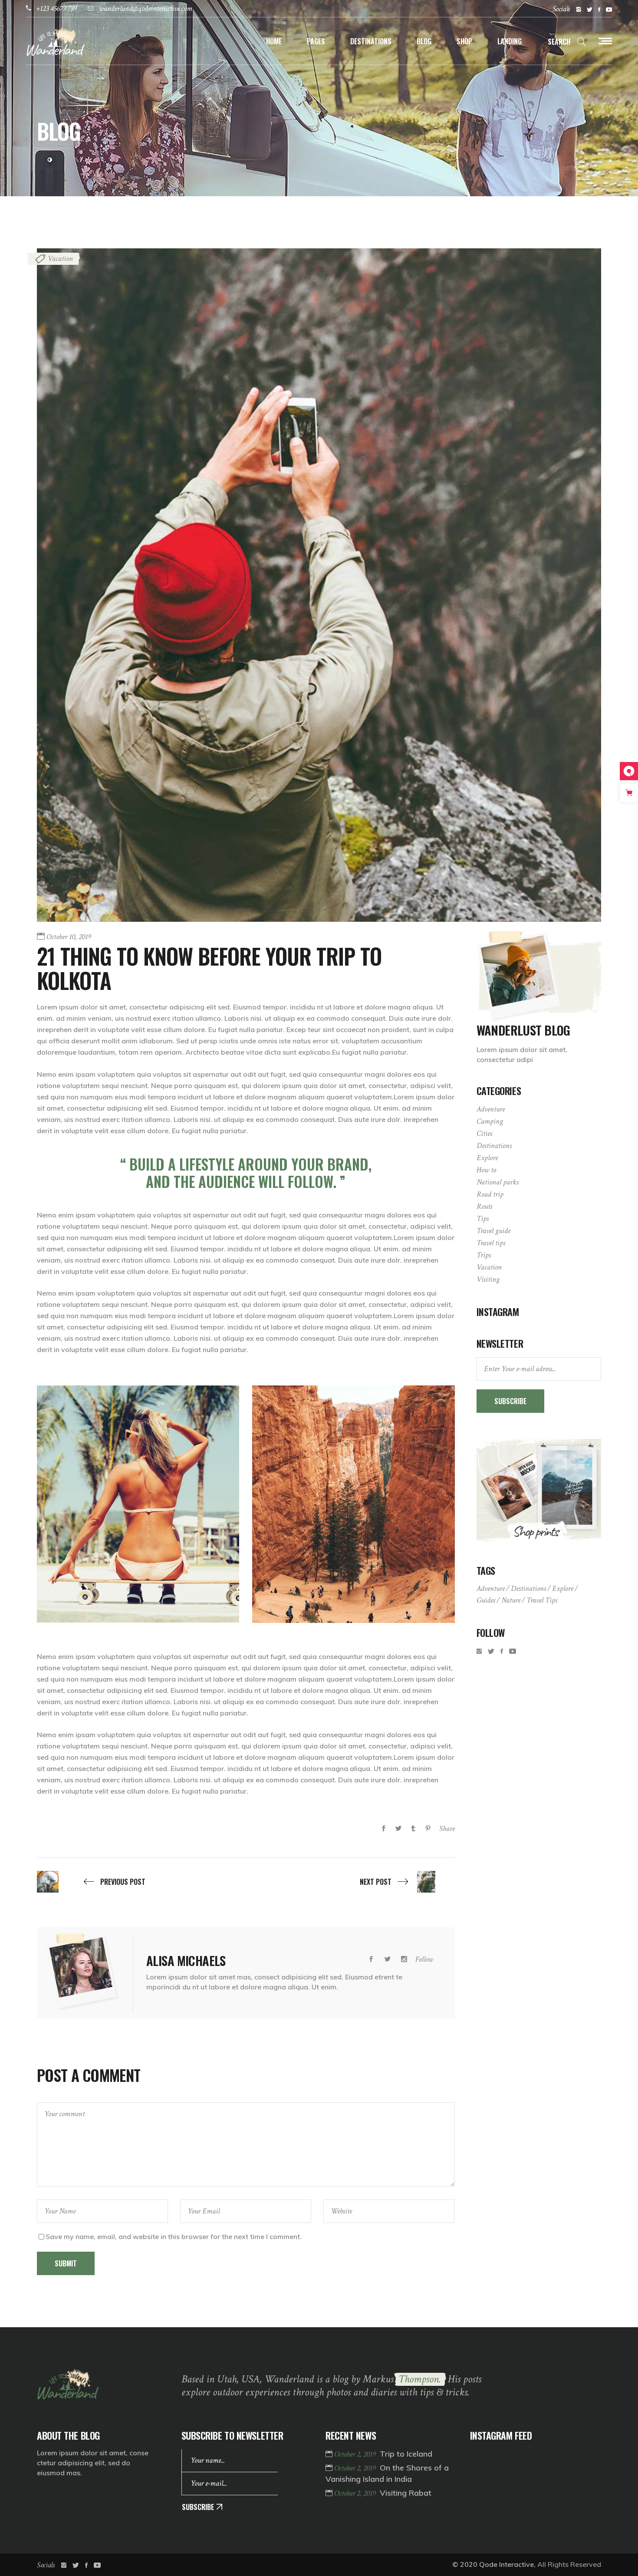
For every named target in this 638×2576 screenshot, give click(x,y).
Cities (484, 1133)
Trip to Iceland (406, 2454)
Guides (486, 1600)
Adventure (491, 1109)
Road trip (490, 1194)
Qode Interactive (506, 2564)
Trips (484, 1255)
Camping (490, 1121)
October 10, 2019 (69, 937)
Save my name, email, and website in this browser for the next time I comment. (174, 2236)
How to (486, 1170)
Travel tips (491, 1243)
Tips (483, 1219)
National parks (498, 1182)
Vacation (60, 259)
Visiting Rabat (406, 2493)
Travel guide (493, 1231)
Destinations (494, 1146)
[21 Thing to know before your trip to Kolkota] (82, 1973)
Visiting (488, 1279)
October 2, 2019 (356, 2454)
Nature (511, 1600)
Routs (484, 1206)
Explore (487, 1158)
